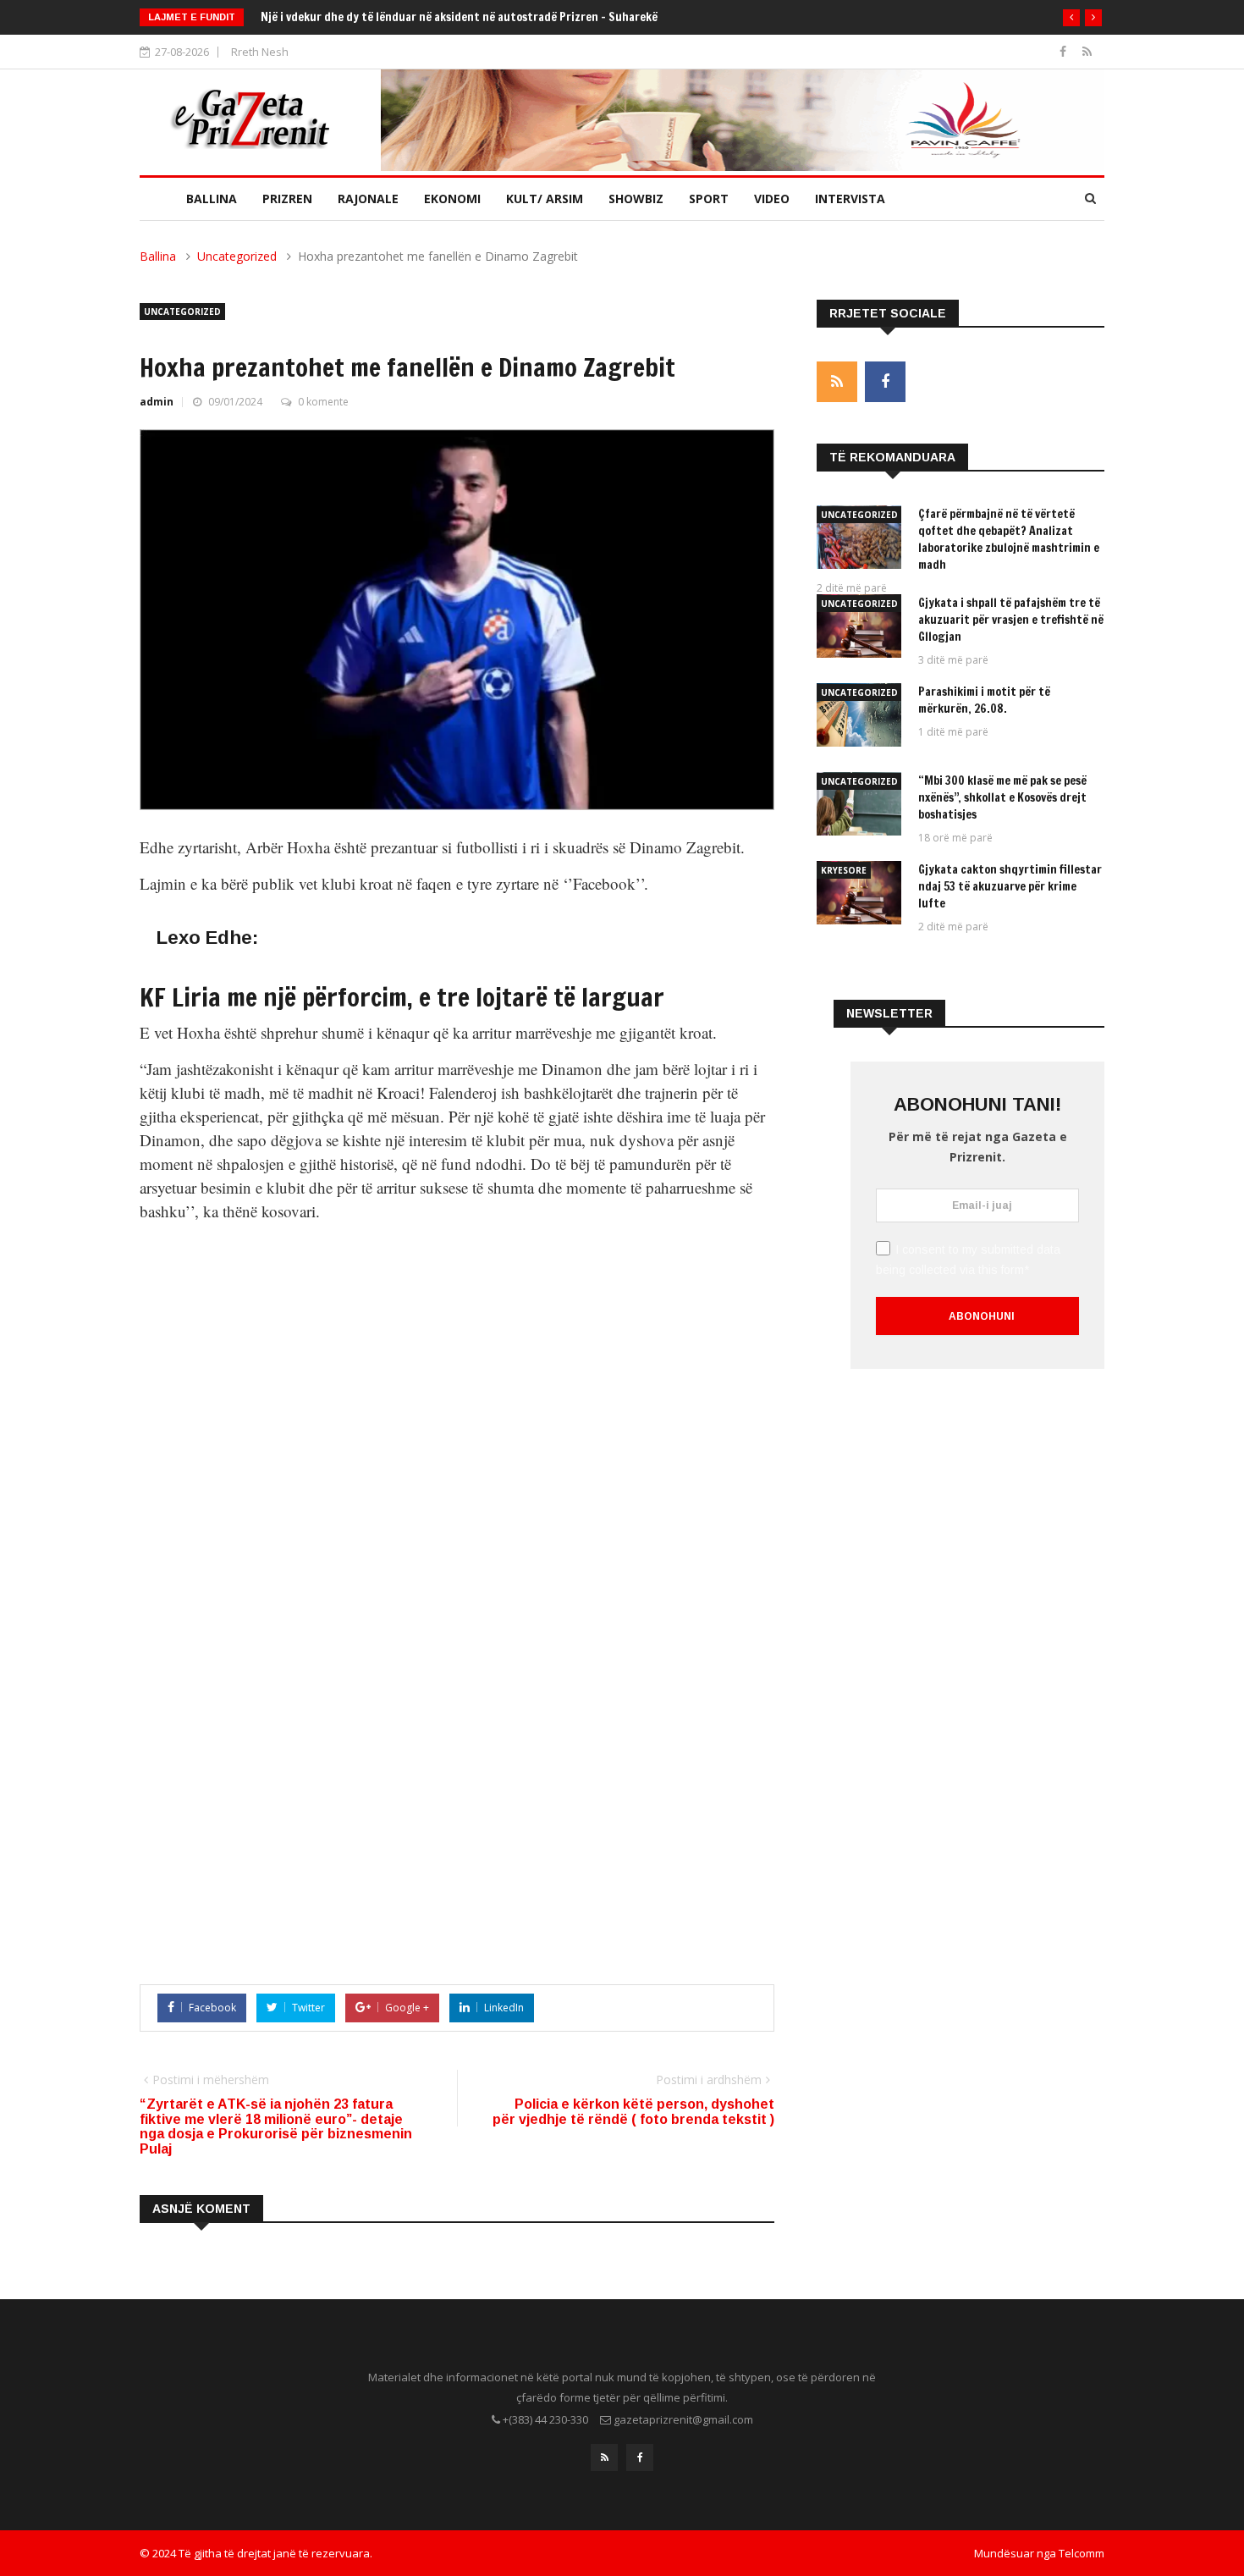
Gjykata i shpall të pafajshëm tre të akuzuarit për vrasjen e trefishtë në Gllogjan (1011, 620)
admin (157, 402)
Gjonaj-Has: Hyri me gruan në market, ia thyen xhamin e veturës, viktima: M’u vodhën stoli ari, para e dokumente (550, 17)
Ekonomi (452, 199)
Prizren (287, 199)
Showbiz (636, 199)
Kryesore (844, 870)
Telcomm (1082, 2553)
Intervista (850, 199)
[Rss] (1087, 51)
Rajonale (368, 199)
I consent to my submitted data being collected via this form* (968, 1260)
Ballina (212, 199)
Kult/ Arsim (545, 199)
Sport (709, 199)
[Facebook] (1065, 51)
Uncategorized (237, 256)
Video (772, 199)
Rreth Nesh (260, 52)
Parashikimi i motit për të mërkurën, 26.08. (984, 700)
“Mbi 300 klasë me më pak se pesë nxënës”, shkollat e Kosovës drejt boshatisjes (1002, 797)
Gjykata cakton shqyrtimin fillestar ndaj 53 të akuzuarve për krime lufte (1010, 886)
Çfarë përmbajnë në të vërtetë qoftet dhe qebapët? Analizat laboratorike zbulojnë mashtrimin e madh (1009, 539)
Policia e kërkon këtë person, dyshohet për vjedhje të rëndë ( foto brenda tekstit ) (633, 2112)
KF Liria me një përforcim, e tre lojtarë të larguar (402, 997)
